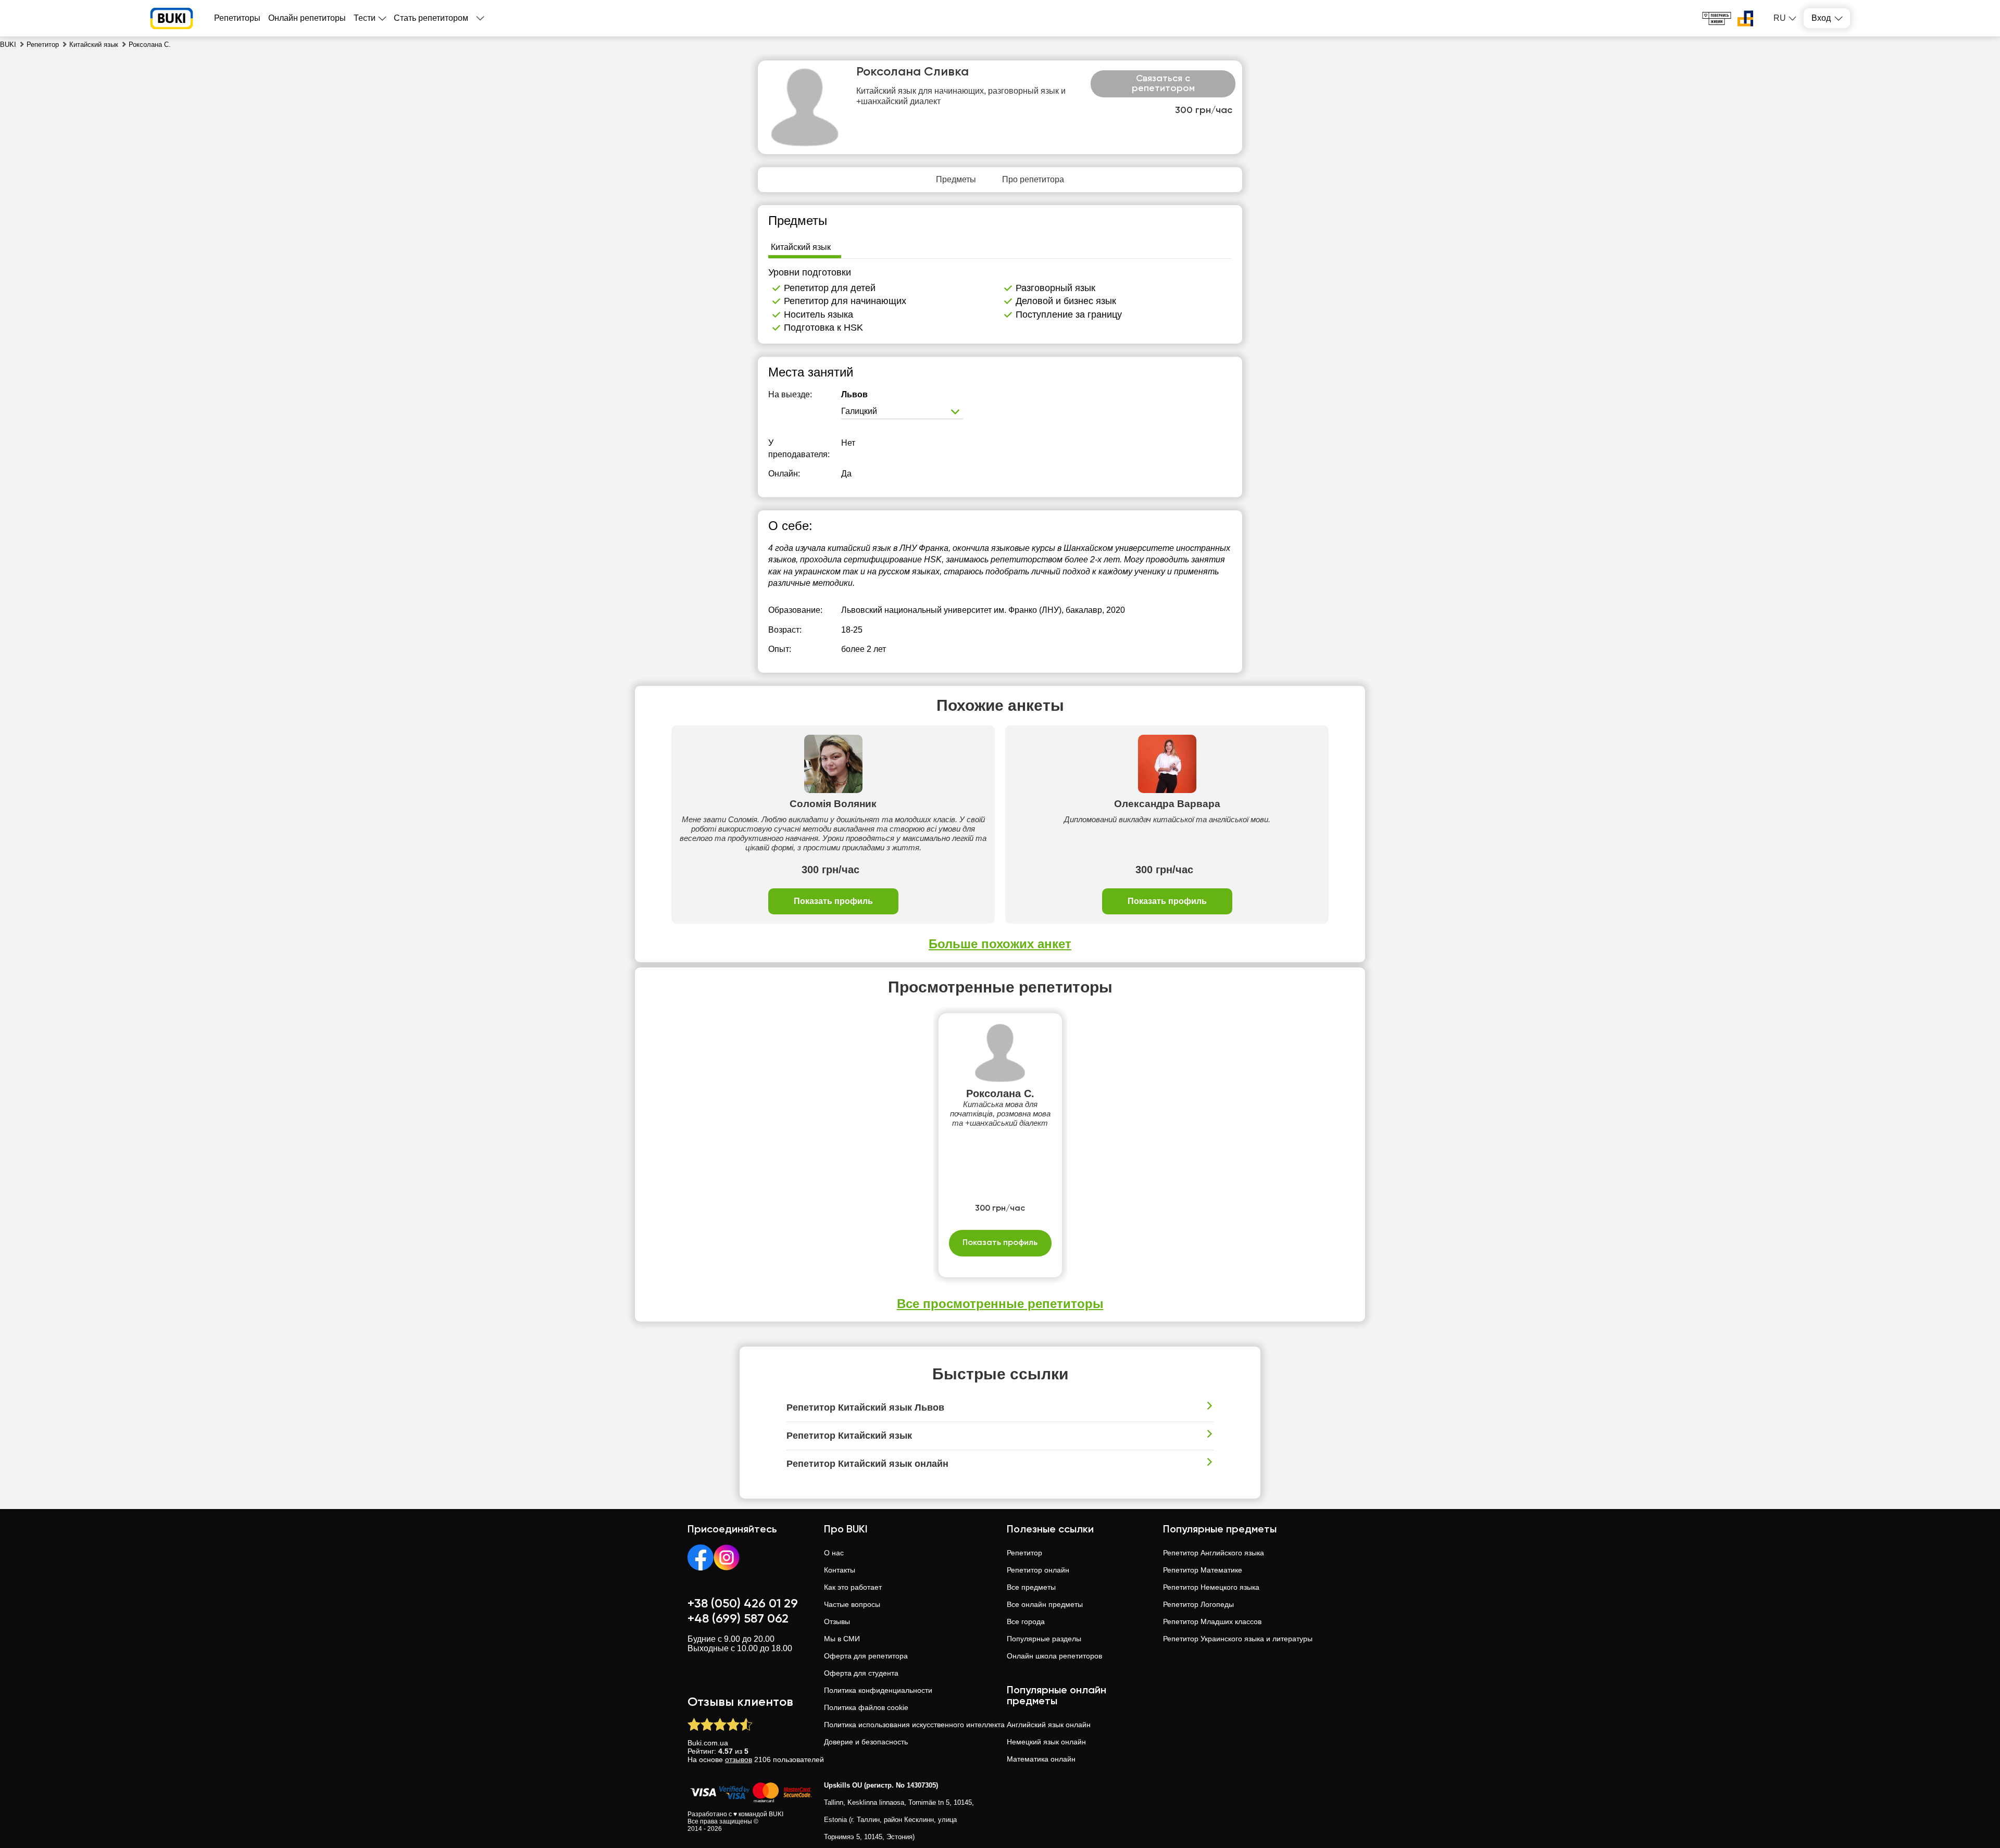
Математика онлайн (1041, 1759)
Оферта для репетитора (866, 1656)
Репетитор (1024, 1553)
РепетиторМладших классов (1212, 1621)
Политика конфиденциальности (878, 1690)
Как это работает (853, 1587)
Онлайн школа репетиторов (1054, 1656)
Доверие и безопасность (866, 1742)
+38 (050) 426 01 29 (743, 1604)
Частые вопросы (852, 1604)
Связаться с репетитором (1163, 84)
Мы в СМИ (842, 1639)
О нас (834, 1553)
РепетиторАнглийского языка (1214, 1553)
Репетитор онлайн (1038, 1570)
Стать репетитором (431, 18)
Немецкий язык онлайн (1046, 1742)
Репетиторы (237, 18)
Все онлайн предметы (1045, 1604)
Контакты (840, 1570)
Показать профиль (833, 901)
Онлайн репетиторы (307, 18)
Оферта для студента (861, 1673)
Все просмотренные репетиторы (1000, 1304)
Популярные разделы (1044, 1639)
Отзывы (837, 1621)
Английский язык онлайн (1049, 1725)
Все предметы (1031, 1587)
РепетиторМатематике (1203, 1570)
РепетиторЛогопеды (1198, 1604)
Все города (1026, 1621)
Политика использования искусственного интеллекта (914, 1725)
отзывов (739, 1759)
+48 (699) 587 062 (738, 1619)
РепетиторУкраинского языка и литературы (1238, 1639)
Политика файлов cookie (866, 1707)
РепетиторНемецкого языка (1211, 1587)
